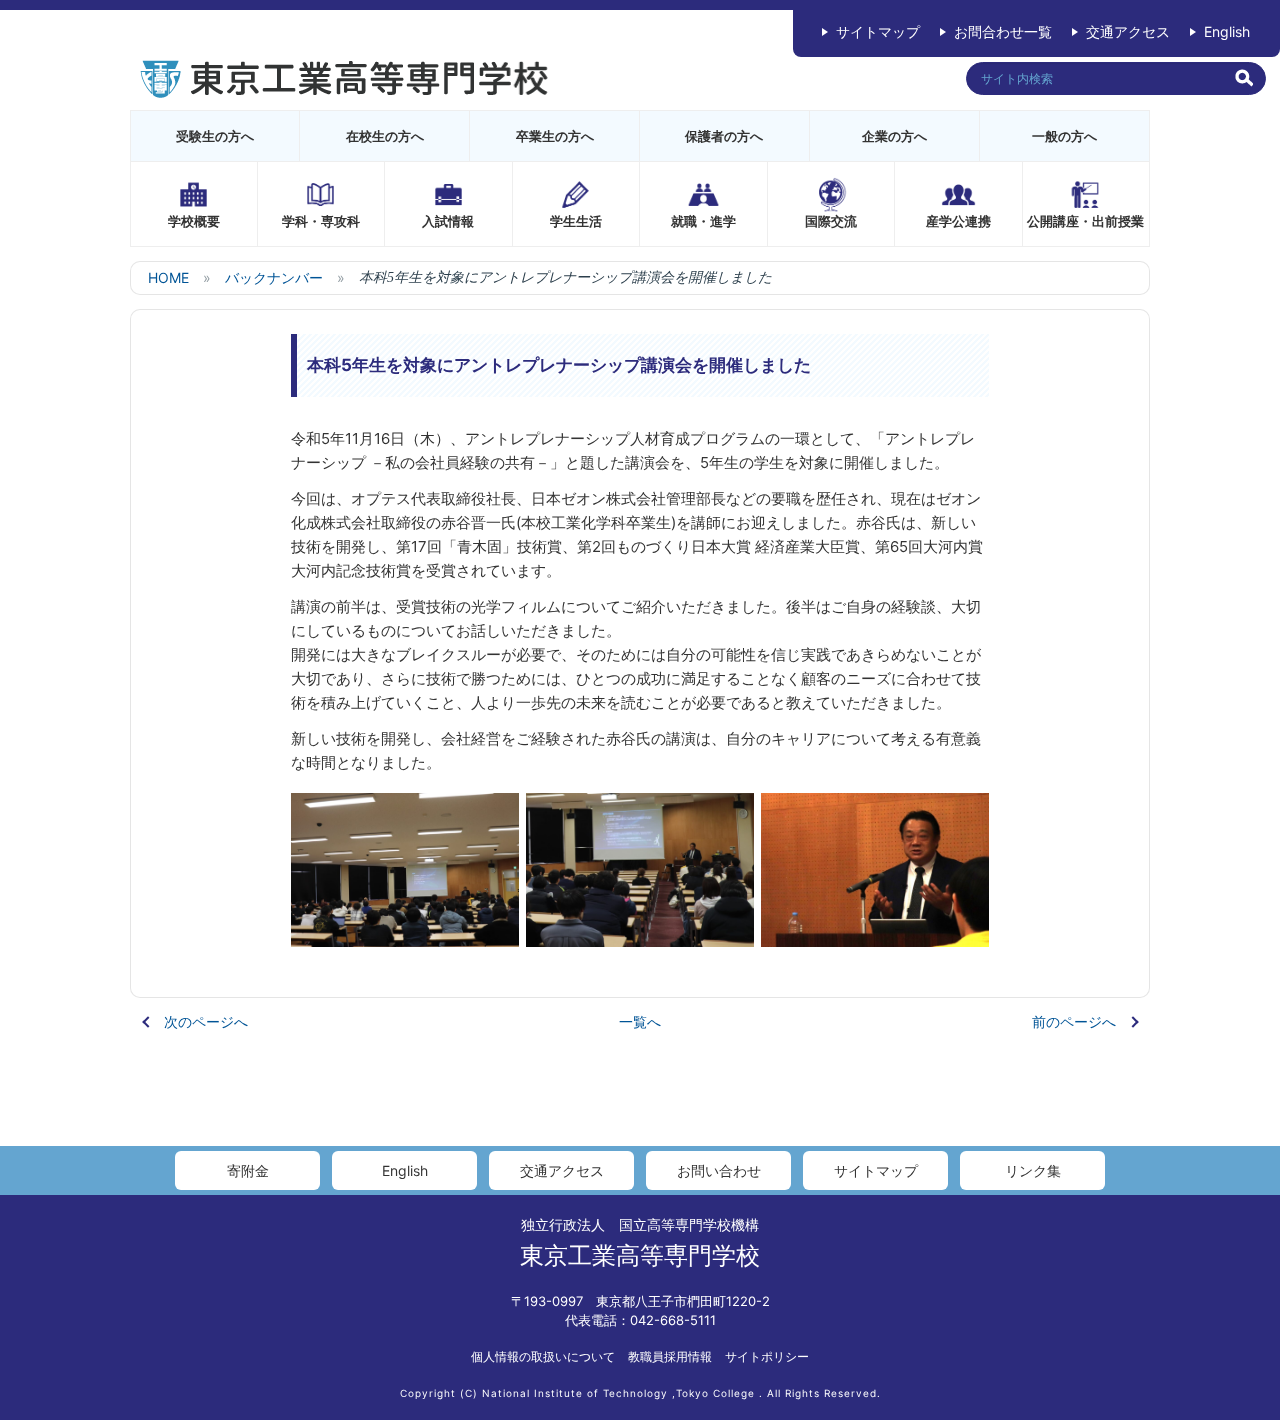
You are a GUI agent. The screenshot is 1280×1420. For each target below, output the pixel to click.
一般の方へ (1064, 136)
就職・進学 (703, 221)
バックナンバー (274, 277)
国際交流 (831, 221)
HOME (168, 277)
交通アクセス (1128, 31)
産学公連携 (958, 221)
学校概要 (194, 221)
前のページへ (1074, 1021)
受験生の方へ (215, 136)
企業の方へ (894, 136)
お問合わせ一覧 (1003, 31)
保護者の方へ (724, 136)
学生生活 (576, 221)
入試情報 (448, 221)
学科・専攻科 (321, 221)
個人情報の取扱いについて (543, 1356)
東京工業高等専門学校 (640, 1255)
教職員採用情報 (670, 1356)
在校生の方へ (385, 136)
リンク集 (1033, 1170)
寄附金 (248, 1170)
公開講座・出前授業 (1085, 221)
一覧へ (640, 1021)
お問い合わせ (719, 1170)
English (1227, 31)
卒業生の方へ (555, 136)
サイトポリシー (767, 1356)
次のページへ (206, 1021)
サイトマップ (878, 31)
